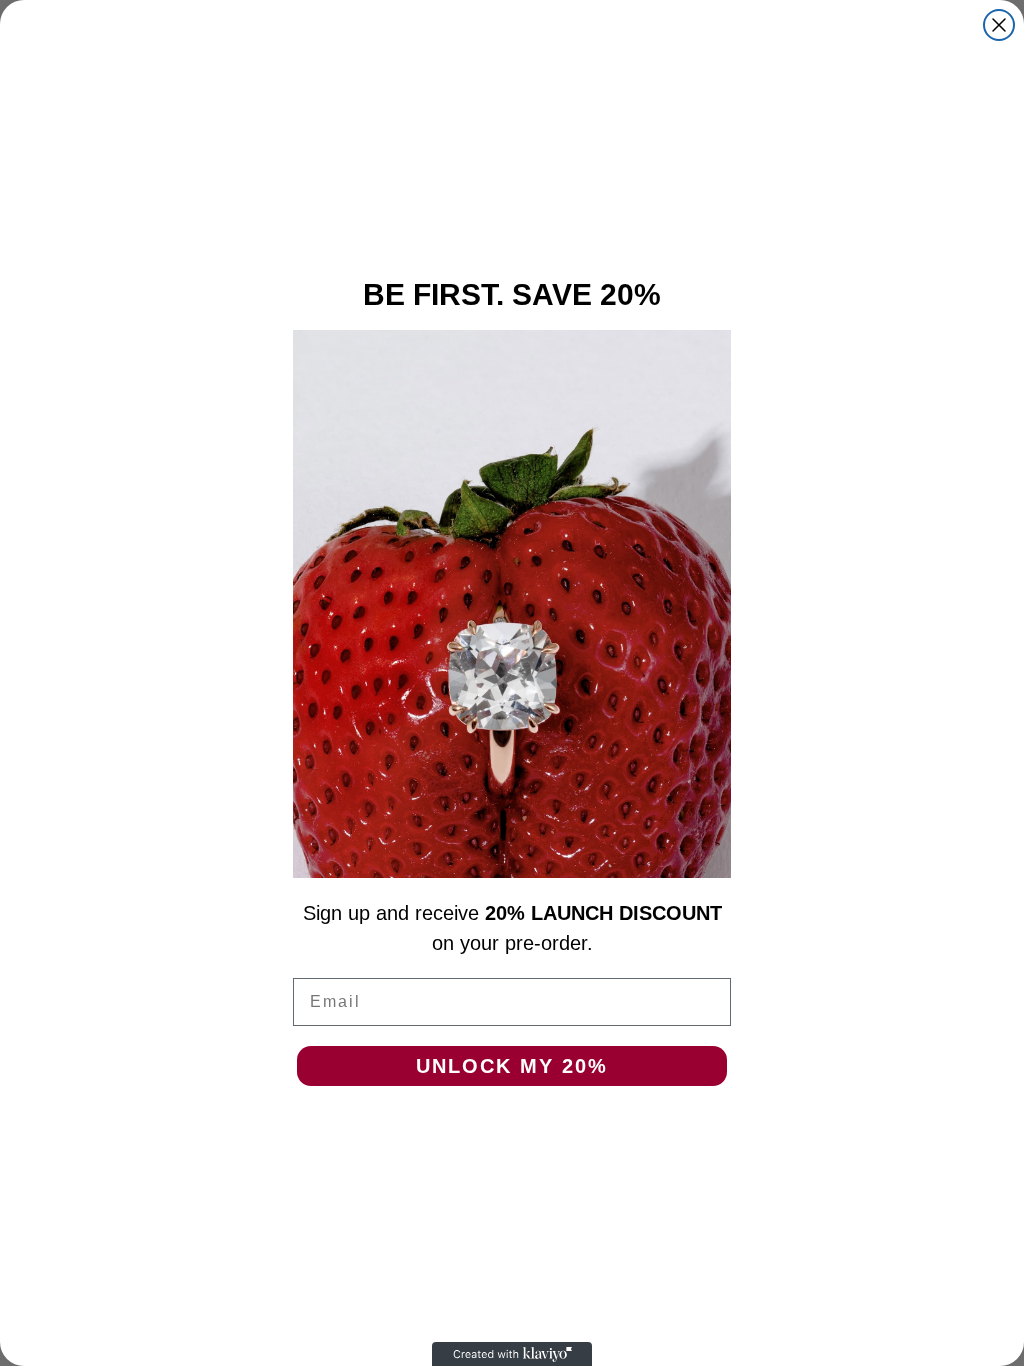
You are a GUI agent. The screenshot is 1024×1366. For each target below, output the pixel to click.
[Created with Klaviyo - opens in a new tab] (512, 1354)
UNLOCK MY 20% (512, 1066)
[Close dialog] (999, 25)
